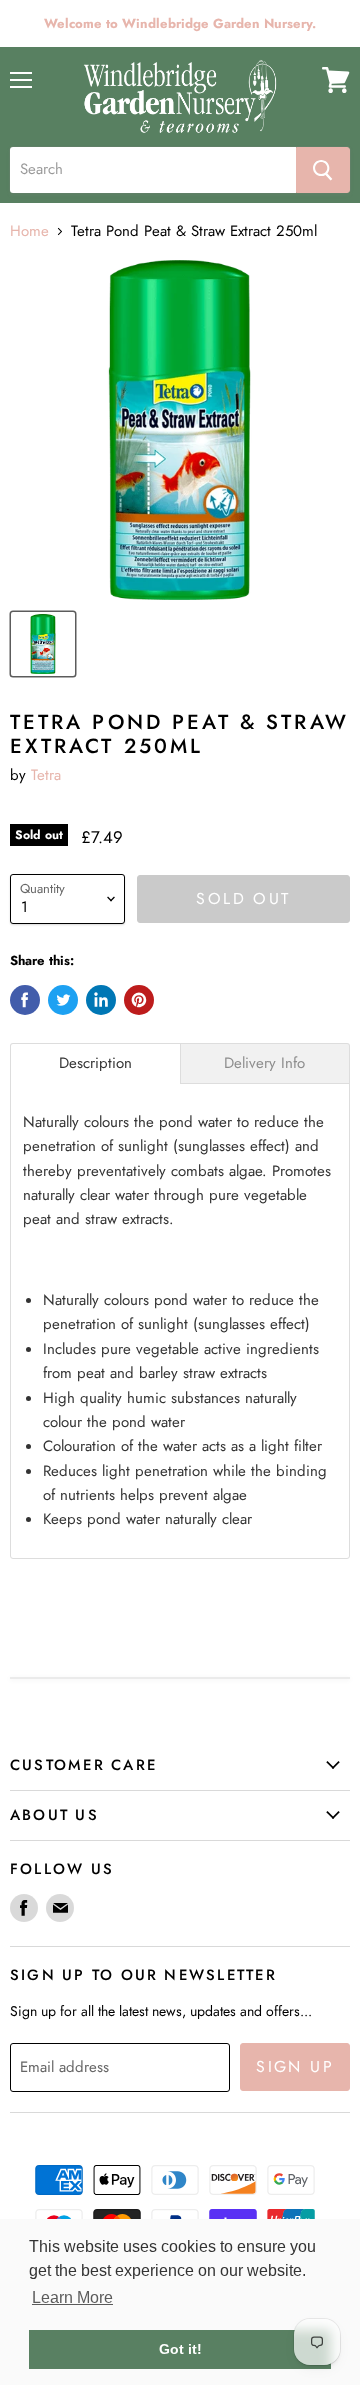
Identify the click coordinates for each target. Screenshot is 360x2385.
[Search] (323, 170)
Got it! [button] (180, 2349)
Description (95, 1063)
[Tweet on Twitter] (63, 1000)
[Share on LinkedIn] (101, 1000)
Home (29, 231)
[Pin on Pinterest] (139, 1000)
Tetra (46, 775)
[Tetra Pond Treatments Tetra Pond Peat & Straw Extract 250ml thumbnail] (43, 644)
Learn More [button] (72, 2297)
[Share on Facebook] (25, 1000)
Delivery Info (264, 1063)
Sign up (295, 2066)
